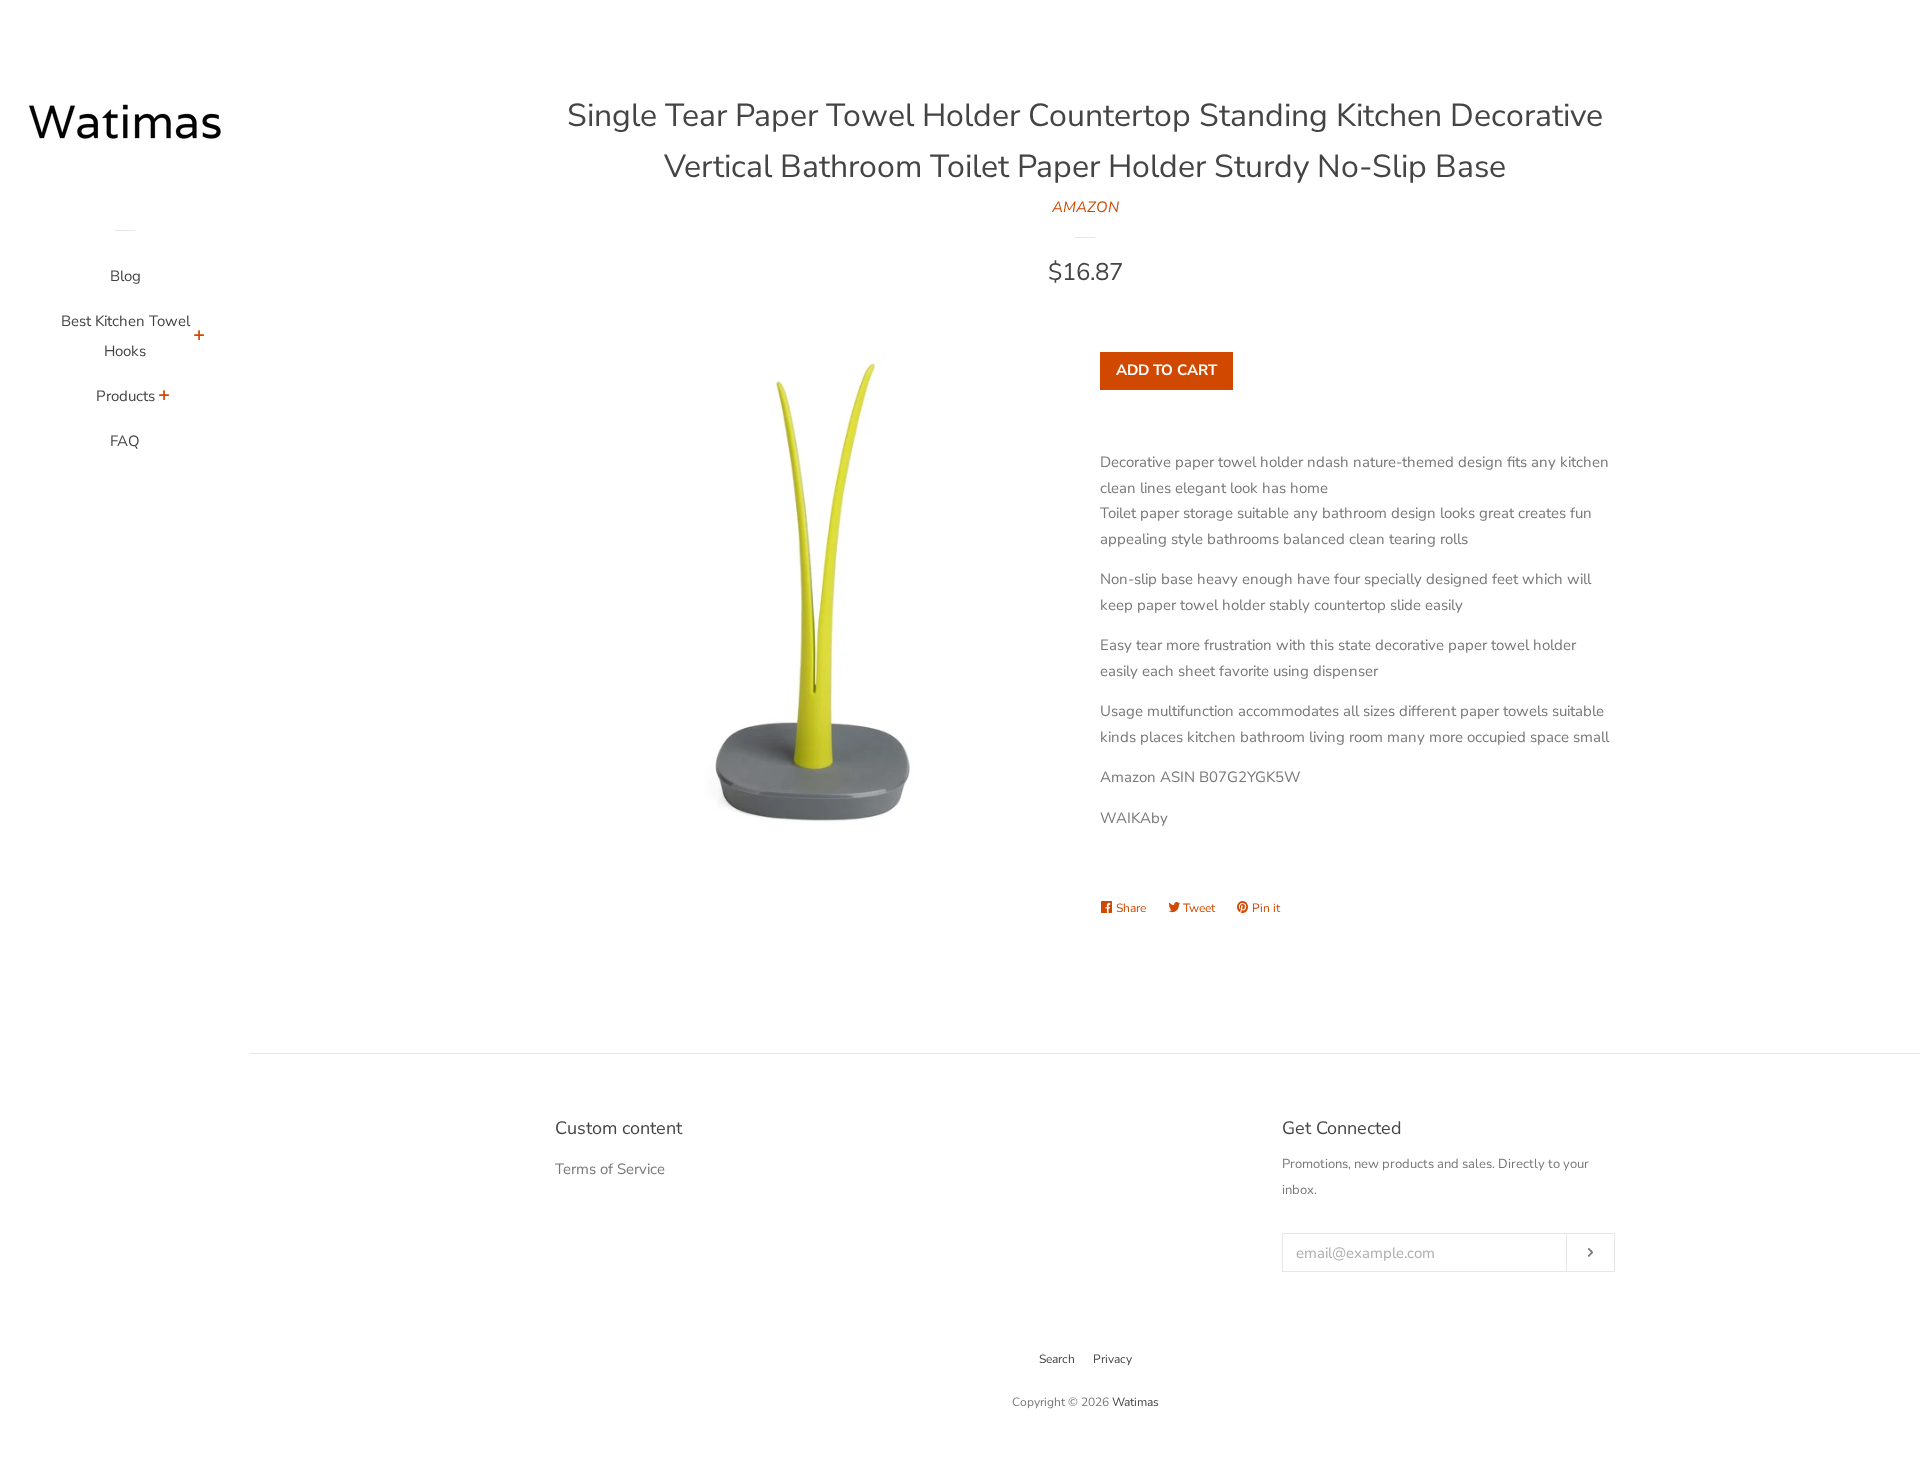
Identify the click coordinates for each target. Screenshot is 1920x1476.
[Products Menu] (164, 398)
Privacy (1112, 1359)
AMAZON (1085, 207)
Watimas (1135, 1402)
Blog (125, 276)
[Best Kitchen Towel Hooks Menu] (199, 338)
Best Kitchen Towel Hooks (125, 336)
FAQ (125, 441)
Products (125, 396)
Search (1057, 1359)
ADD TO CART (1166, 370)
